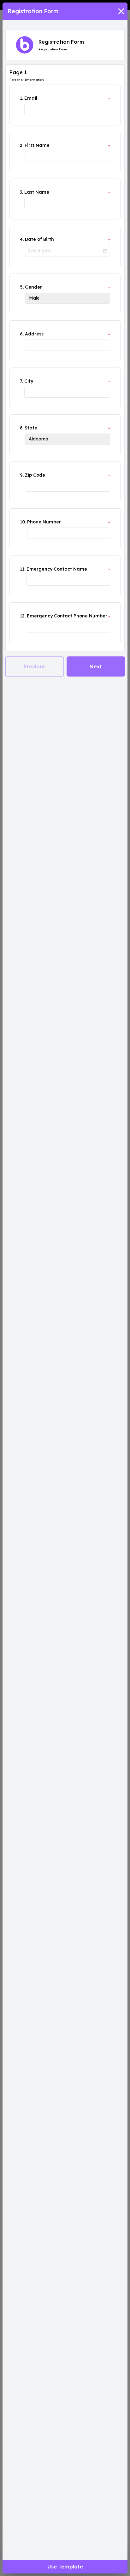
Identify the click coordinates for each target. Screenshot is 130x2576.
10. (23, 522)
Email (31, 98)
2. (22, 145)
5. (22, 287)
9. (22, 475)
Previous (35, 666)
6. (22, 334)
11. (23, 569)
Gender (33, 287)
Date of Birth (39, 239)
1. (21, 98)
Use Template (65, 2567)
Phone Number (44, 522)
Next (96, 666)
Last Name (37, 192)
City (29, 381)
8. (22, 428)
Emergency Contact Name (57, 569)
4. (22, 239)
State (31, 428)
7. (21, 381)
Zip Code (35, 475)
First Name (37, 145)
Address (34, 334)
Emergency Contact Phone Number (67, 616)
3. (21, 192)
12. (23, 616)
